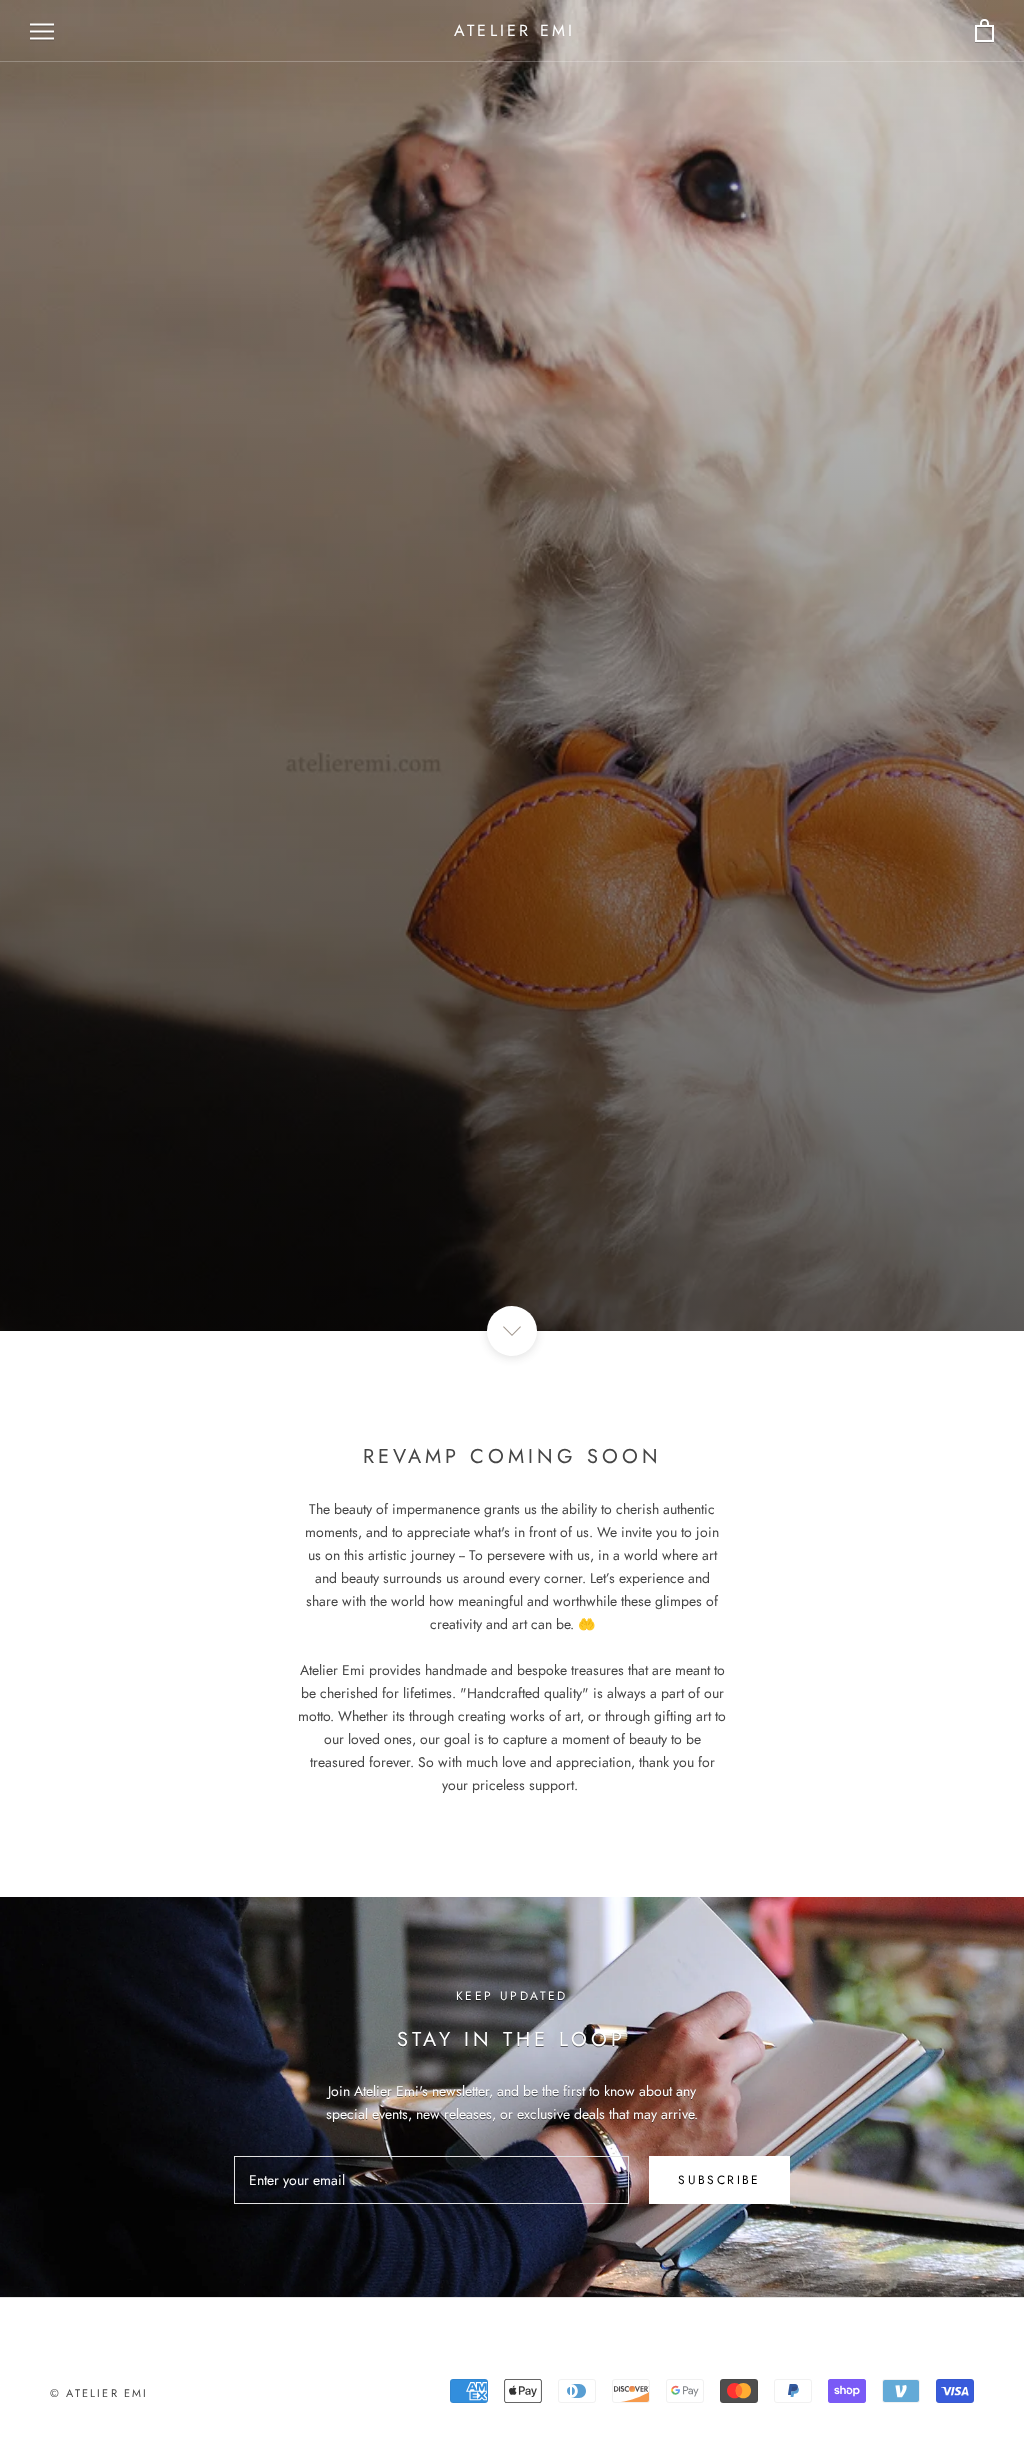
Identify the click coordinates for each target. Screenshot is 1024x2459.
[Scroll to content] (512, 1331)
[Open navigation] (42, 31)
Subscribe (719, 2180)
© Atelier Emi (99, 2393)
